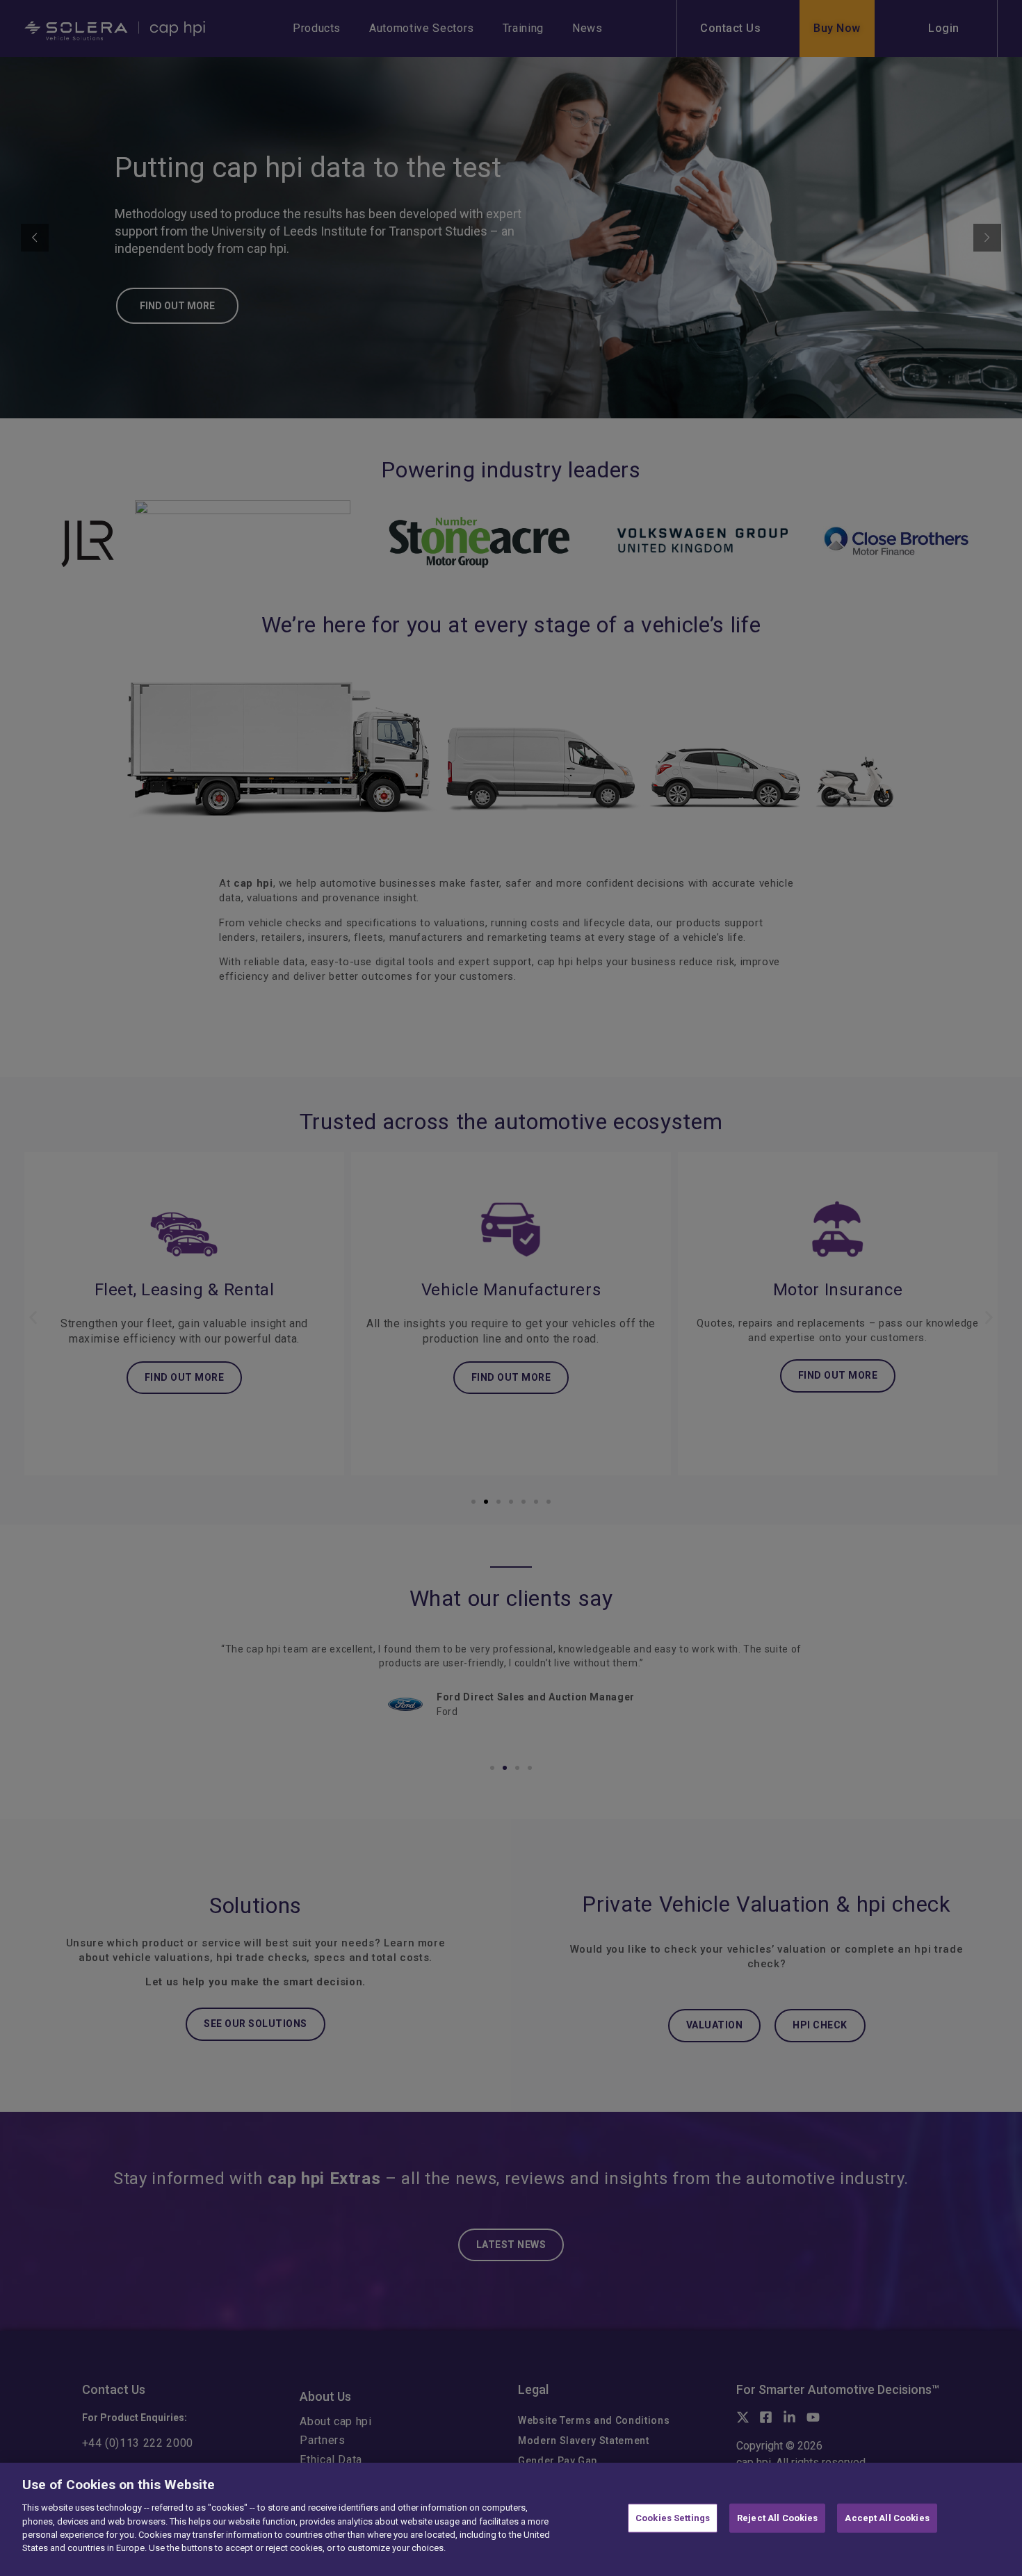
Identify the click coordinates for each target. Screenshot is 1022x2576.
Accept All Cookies (887, 2518)
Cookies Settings (673, 2518)
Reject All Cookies (777, 2518)
